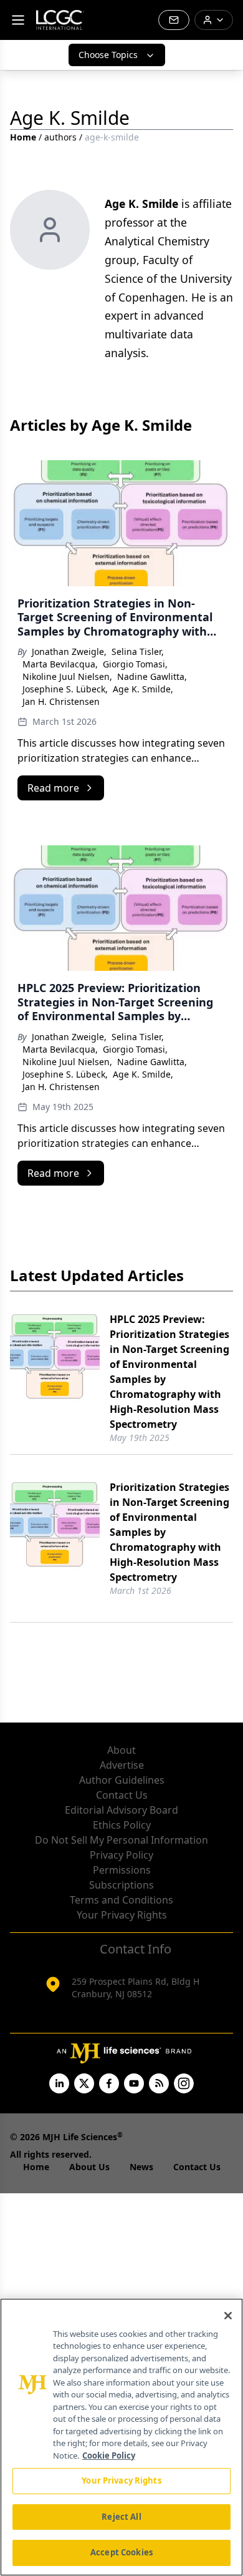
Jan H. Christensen (61, 701)
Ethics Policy (122, 1825)
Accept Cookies (121, 2552)
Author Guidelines (122, 1780)
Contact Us (122, 1795)
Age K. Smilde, (143, 689)
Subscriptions (121, 1885)
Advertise (122, 1765)
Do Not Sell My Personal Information (121, 1840)
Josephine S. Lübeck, (65, 689)
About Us (89, 2167)
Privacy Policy (121, 1855)
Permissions (122, 1870)
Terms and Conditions (121, 1900)
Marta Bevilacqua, (60, 664)
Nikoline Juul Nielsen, (67, 676)
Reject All (121, 2517)
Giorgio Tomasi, (135, 664)
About (121, 1750)
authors (60, 137)
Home (23, 137)
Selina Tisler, (138, 651)
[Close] (228, 2316)
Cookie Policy (109, 2456)
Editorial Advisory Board (121, 1810)
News (141, 2167)
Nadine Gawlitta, (152, 676)
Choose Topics (108, 55)
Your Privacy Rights (122, 1915)
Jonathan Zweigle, (69, 651)
